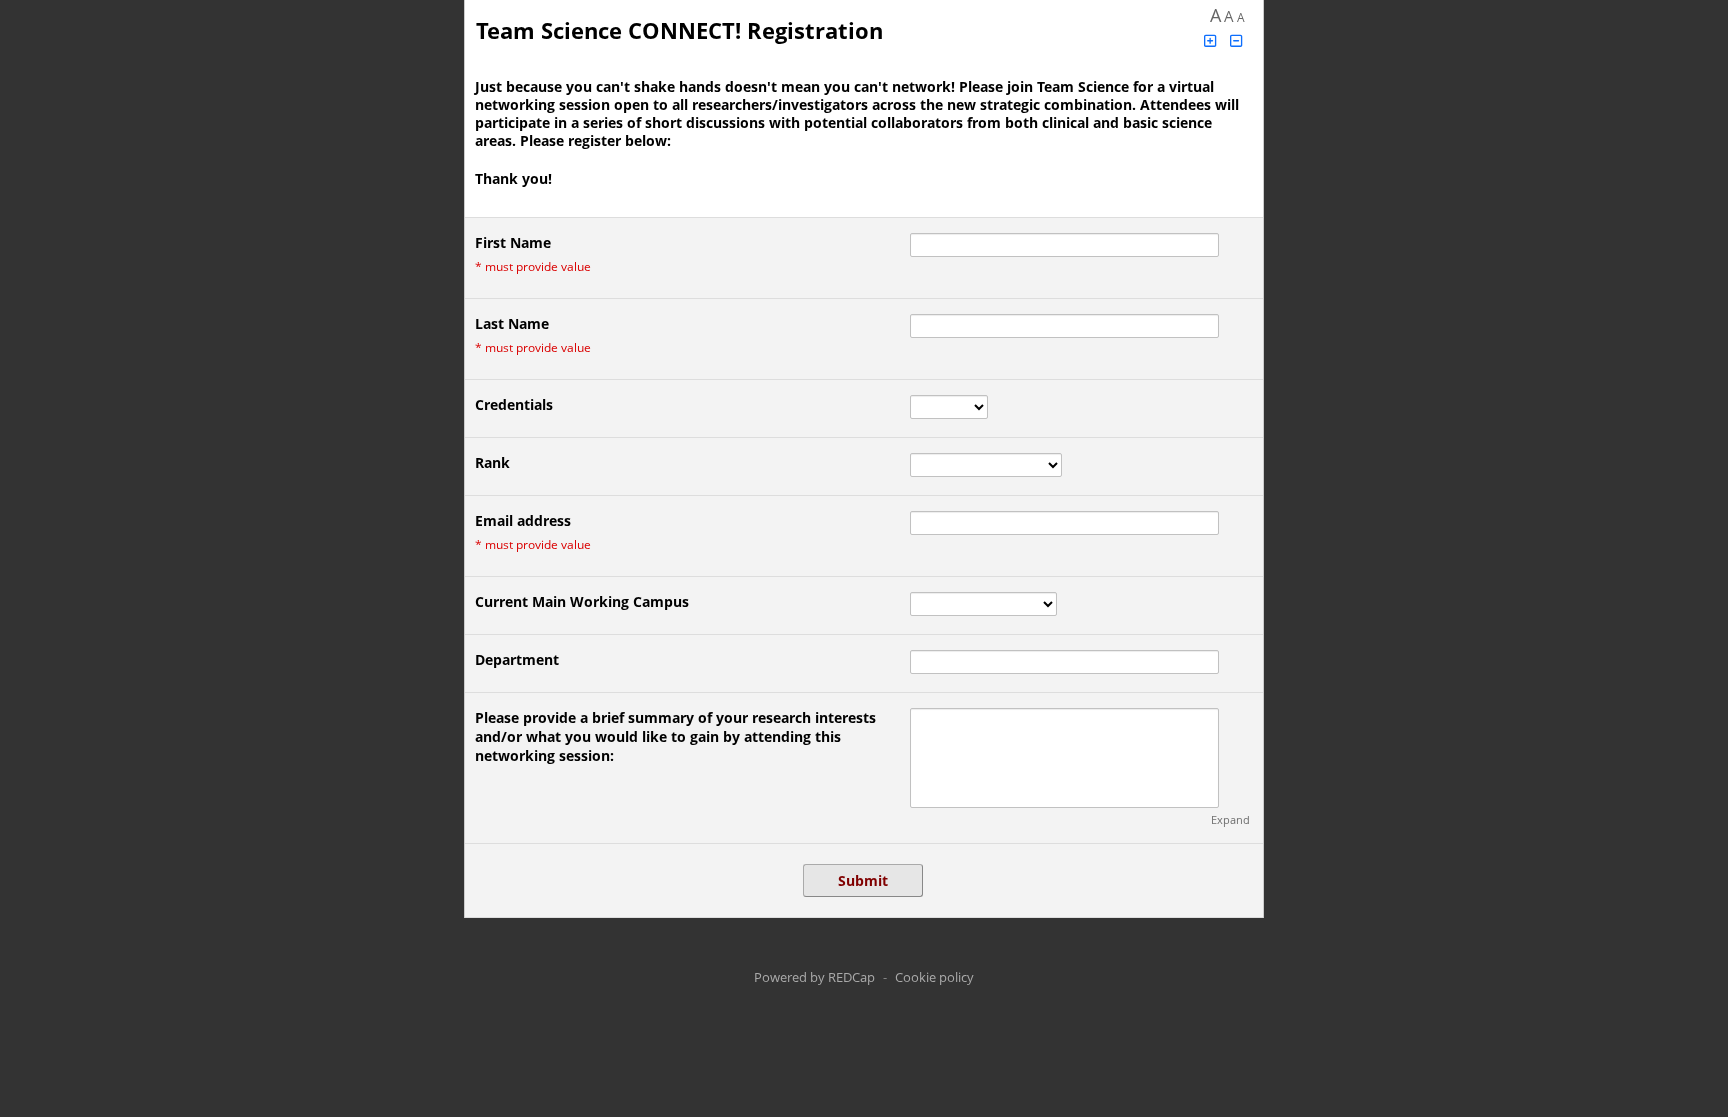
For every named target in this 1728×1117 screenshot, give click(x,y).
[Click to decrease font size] (1237, 40)
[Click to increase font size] (1210, 40)
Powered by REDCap (814, 977)
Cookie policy (934, 977)
